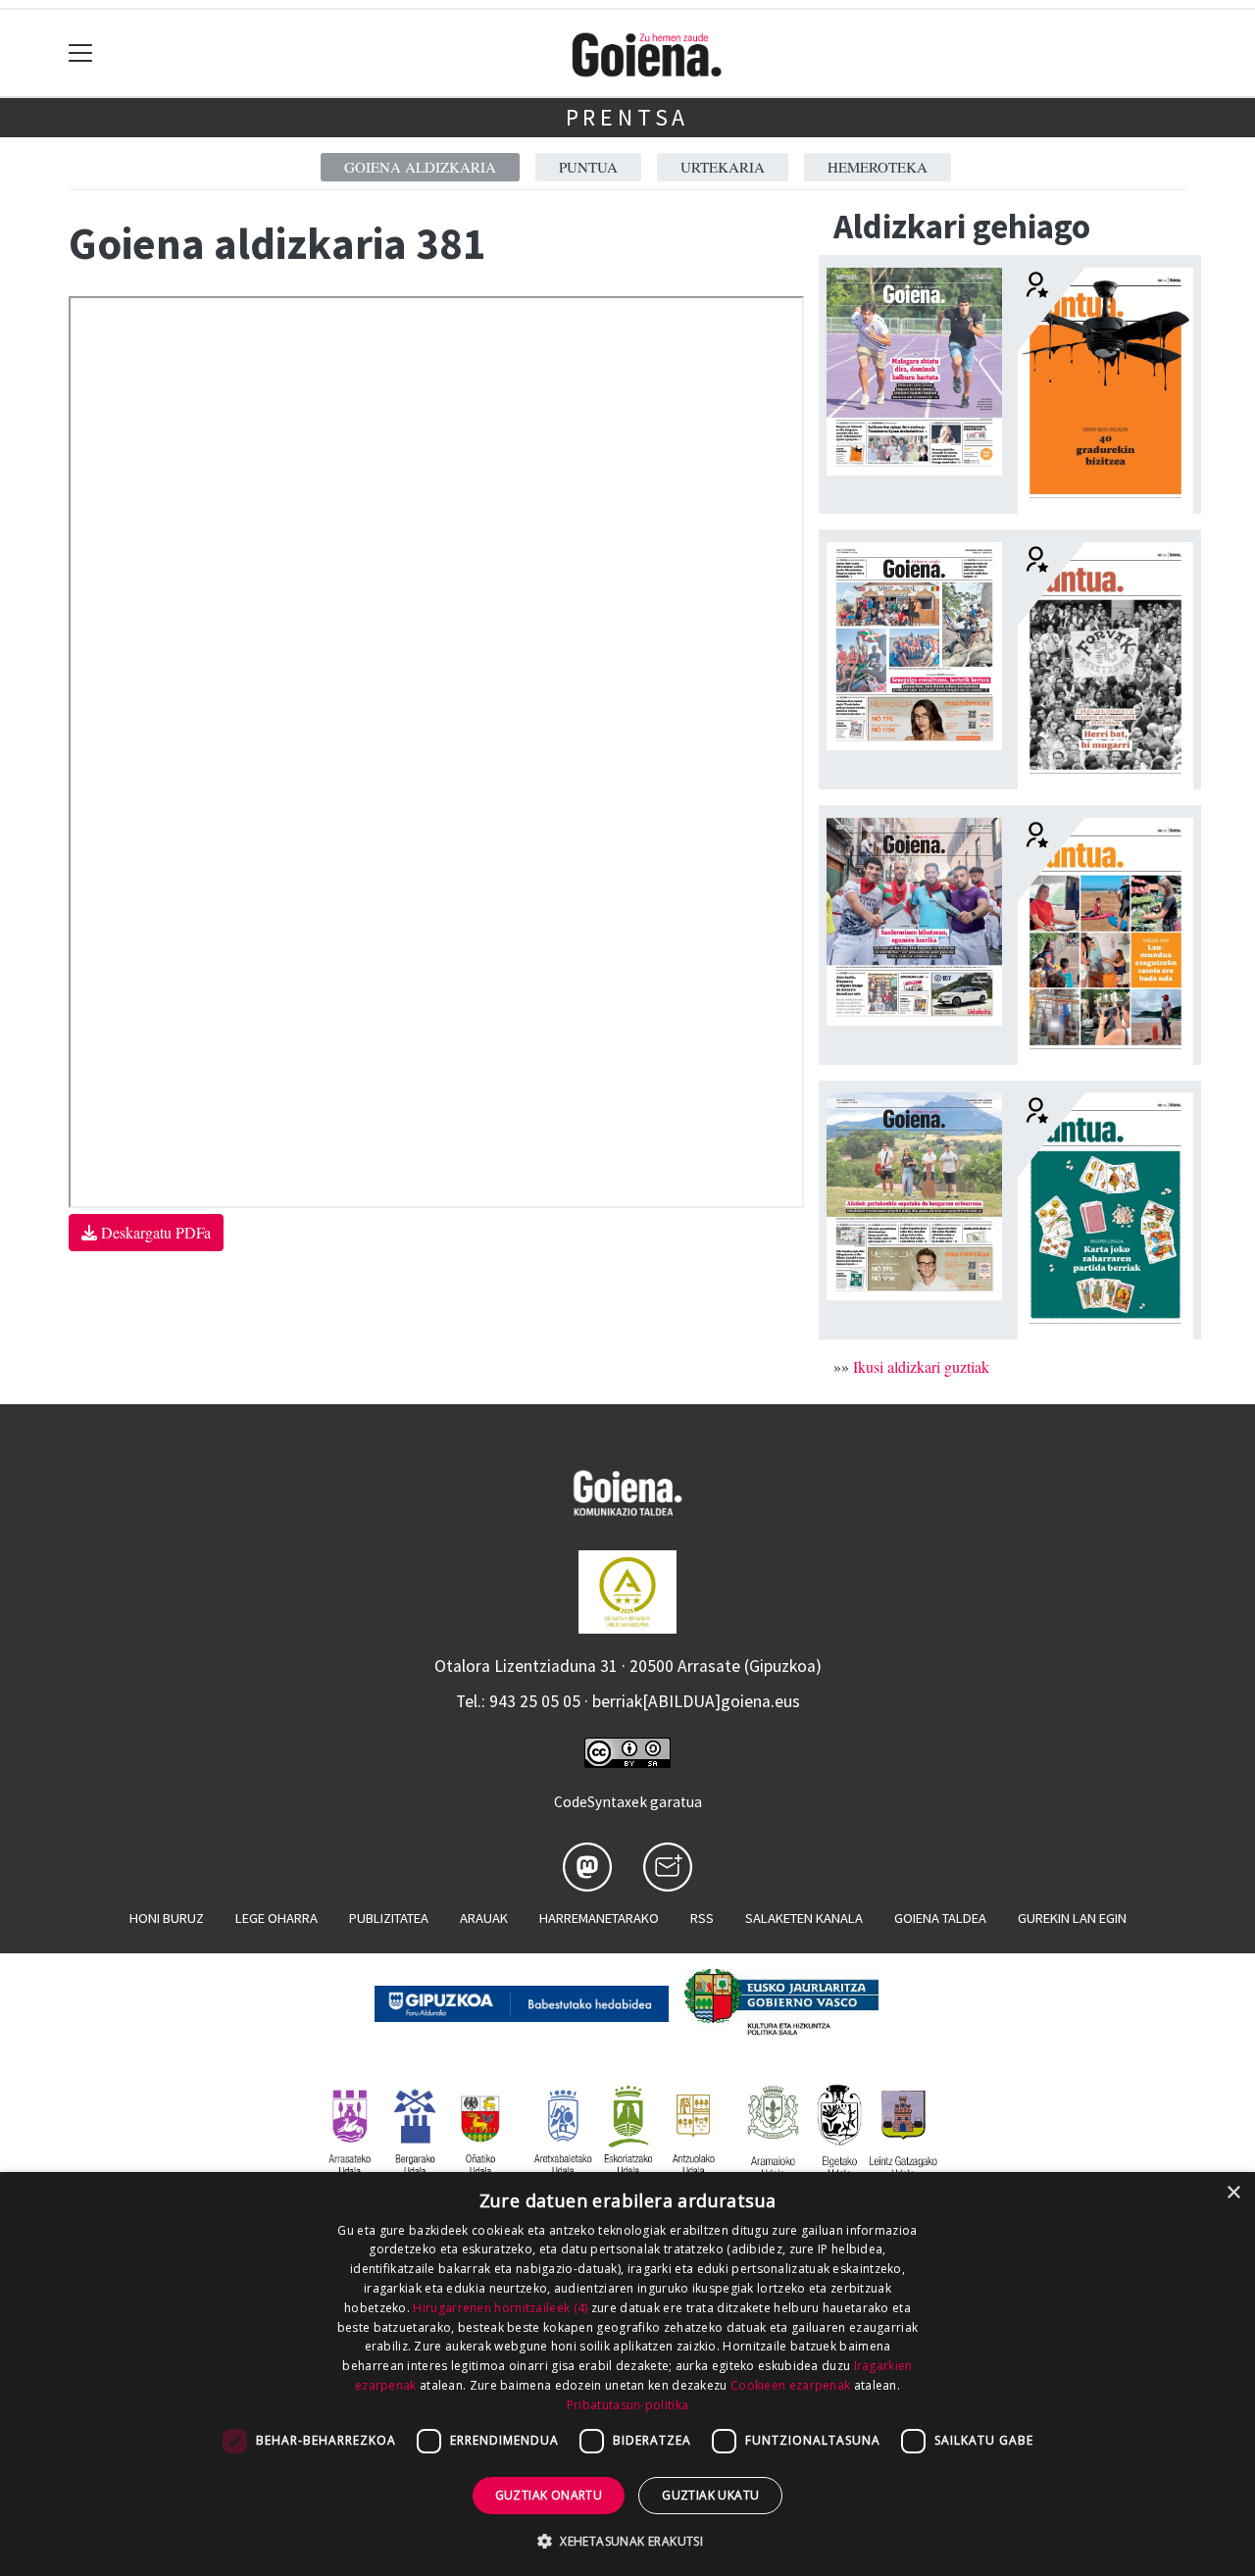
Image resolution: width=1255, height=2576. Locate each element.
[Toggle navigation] (81, 53)
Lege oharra (276, 1918)
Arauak (484, 1918)
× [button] (1233, 2193)
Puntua (588, 167)
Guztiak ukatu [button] (710, 2495)
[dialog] (627, 2374)
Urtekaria (723, 167)
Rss (702, 1918)
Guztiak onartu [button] (549, 2495)
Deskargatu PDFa (154, 1232)
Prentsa (628, 117)
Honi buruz (167, 1918)
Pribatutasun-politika (627, 2405)
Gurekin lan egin (1072, 1918)
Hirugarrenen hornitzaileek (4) (500, 2308)
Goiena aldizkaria (420, 167)
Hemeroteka (878, 167)
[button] (627, 2541)
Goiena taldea (940, 1918)
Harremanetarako (599, 1918)
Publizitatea (389, 1918)
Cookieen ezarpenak (790, 2385)
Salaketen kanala (804, 1918)
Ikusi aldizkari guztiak (921, 1366)
